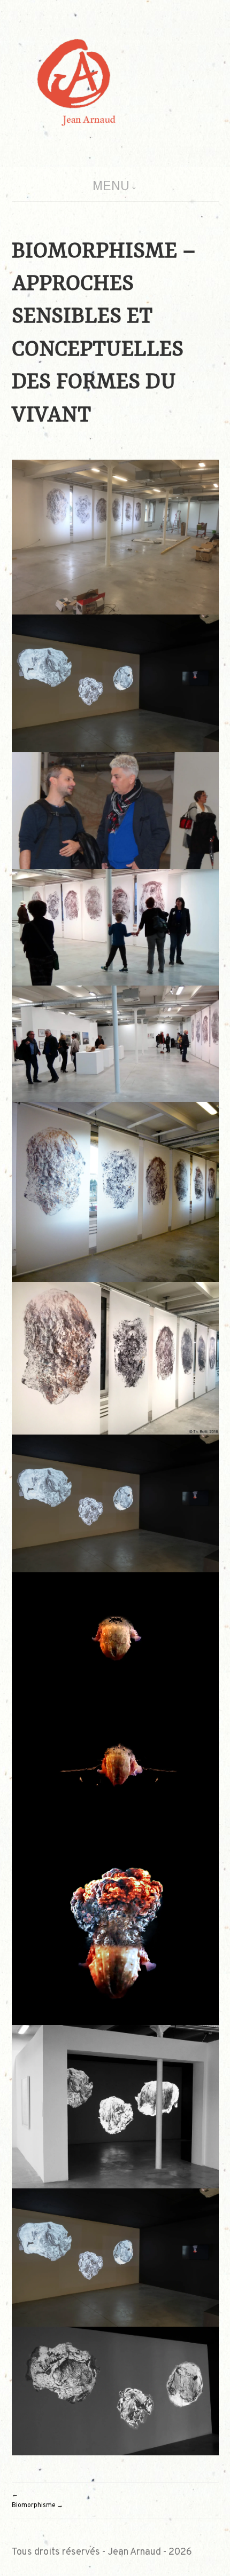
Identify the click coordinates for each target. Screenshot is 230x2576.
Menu (111, 186)
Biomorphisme (34, 2506)
